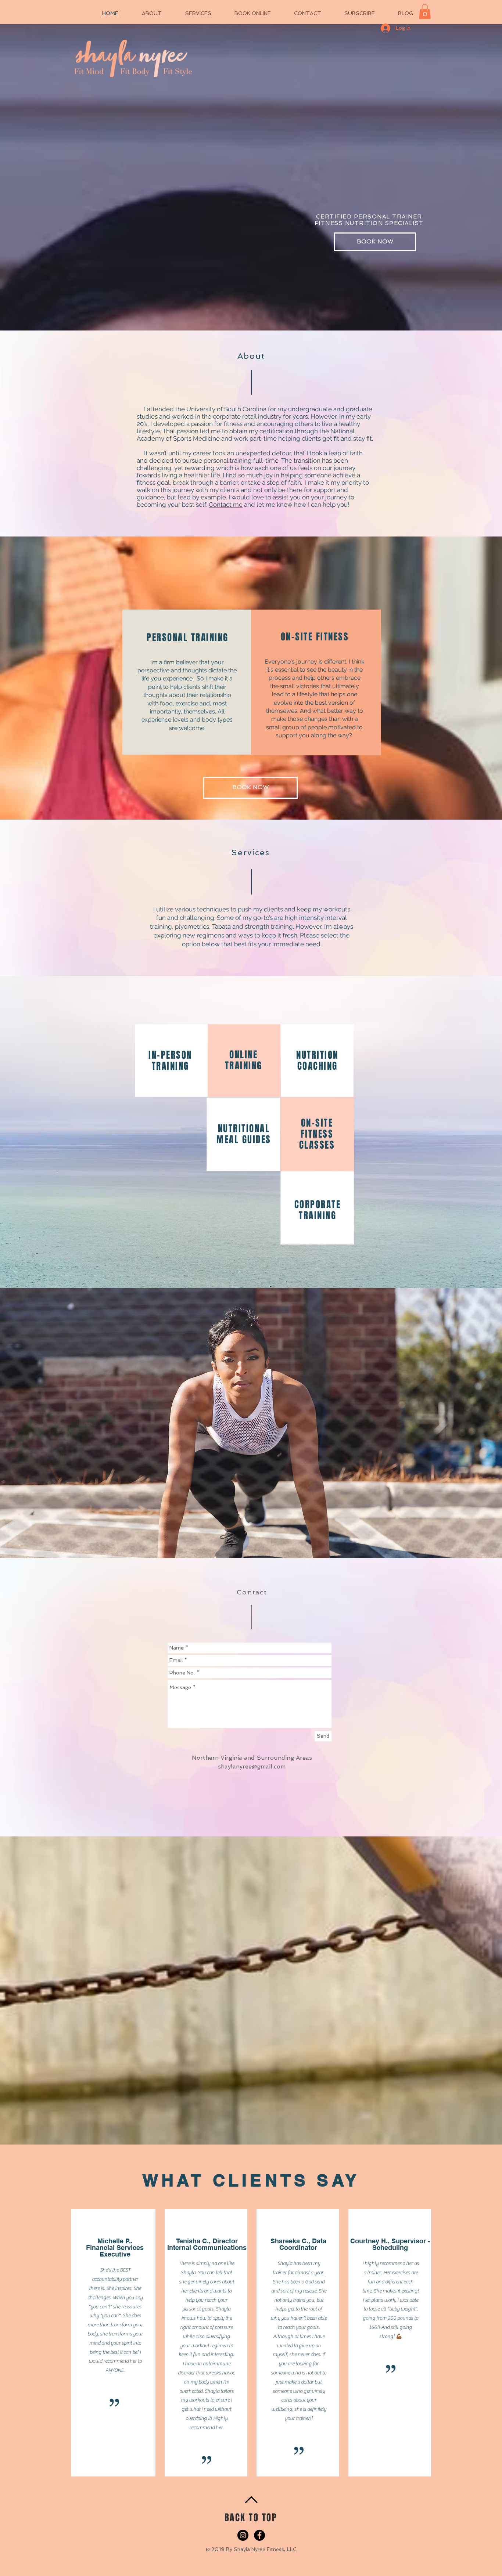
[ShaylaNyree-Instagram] (243, 2535)
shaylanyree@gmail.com (252, 1766)
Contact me (226, 505)
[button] (425, 12)
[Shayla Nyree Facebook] (259, 2535)
